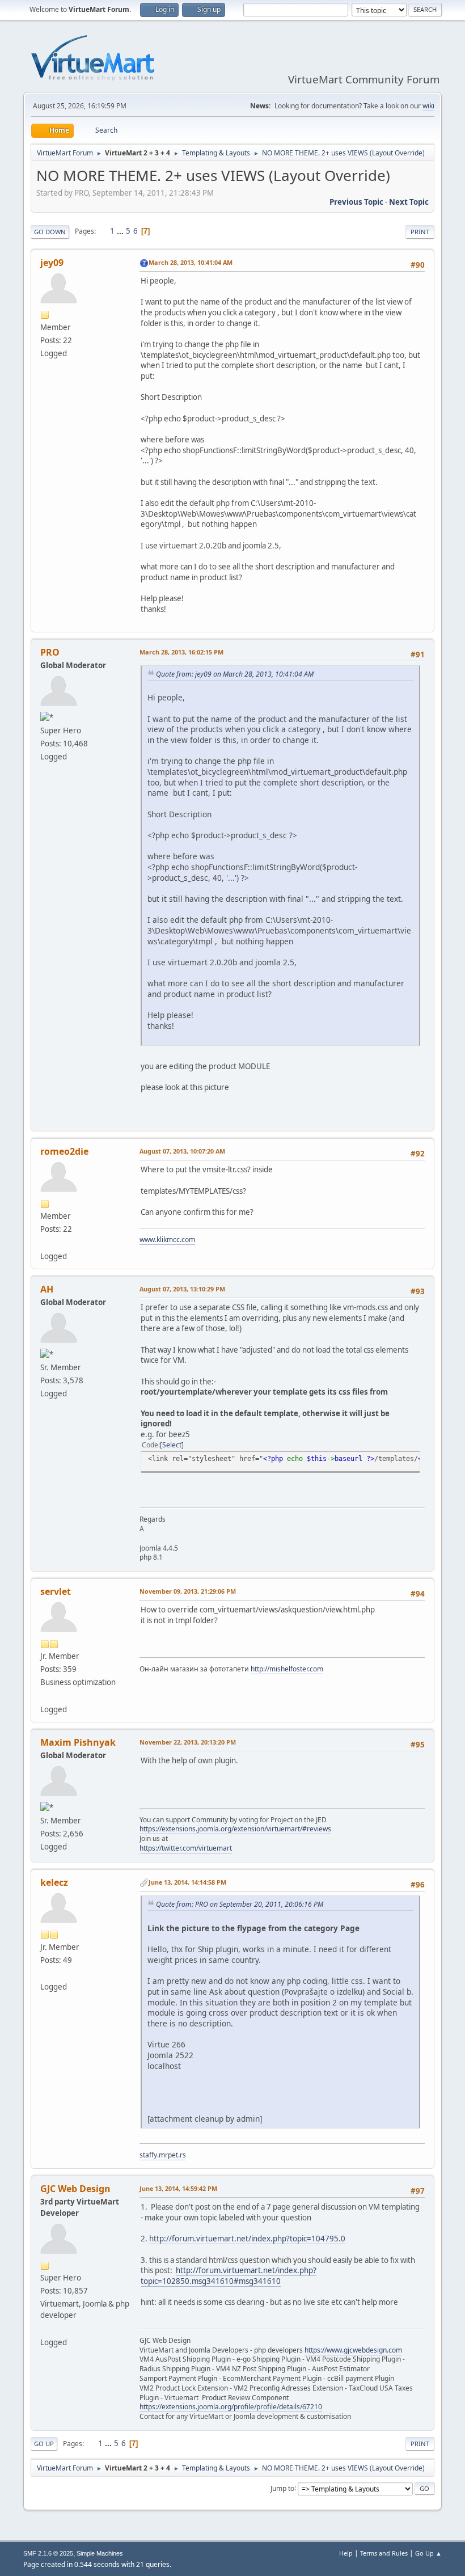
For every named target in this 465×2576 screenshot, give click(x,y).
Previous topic (356, 202)
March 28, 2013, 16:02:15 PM (181, 652)
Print (420, 232)
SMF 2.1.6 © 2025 (48, 2553)
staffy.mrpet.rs (163, 2155)
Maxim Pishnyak (78, 1742)
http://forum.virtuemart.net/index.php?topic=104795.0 (247, 2239)
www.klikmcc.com (167, 1240)
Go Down (50, 232)
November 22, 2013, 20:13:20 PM (188, 1742)
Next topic (409, 202)
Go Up (44, 2444)
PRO (50, 652)
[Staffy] (45, 1973)
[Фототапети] (45, 1695)
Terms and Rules (384, 2553)
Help (346, 2553)
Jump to (282, 2488)
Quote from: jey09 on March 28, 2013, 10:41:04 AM (235, 674)
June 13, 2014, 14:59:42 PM (178, 2188)
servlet (56, 1591)
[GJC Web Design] (45, 2328)
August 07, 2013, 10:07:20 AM (182, 1151)
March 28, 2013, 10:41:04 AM (191, 262)
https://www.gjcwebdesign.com (353, 2350)
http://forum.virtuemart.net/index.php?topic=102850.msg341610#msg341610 (229, 2276)
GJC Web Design (75, 2189)
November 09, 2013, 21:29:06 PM (188, 1591)
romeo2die (64, 1151)
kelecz (54, 1882)
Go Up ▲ (428, 2553)
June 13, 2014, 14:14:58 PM (187, 1882)
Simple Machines (100, 2553)
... (121, 231)
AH (47, 1289)
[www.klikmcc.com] (45, 1242)
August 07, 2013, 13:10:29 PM (182, 1289)
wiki (428, 106)
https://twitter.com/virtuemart (186, 1848)
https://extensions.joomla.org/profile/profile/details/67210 (231, 2407)
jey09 (52, 263)
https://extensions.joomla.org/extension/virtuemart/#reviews (235, 1829)
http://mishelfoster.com (287, 1669)
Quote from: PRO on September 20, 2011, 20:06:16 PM (240, 1904)
